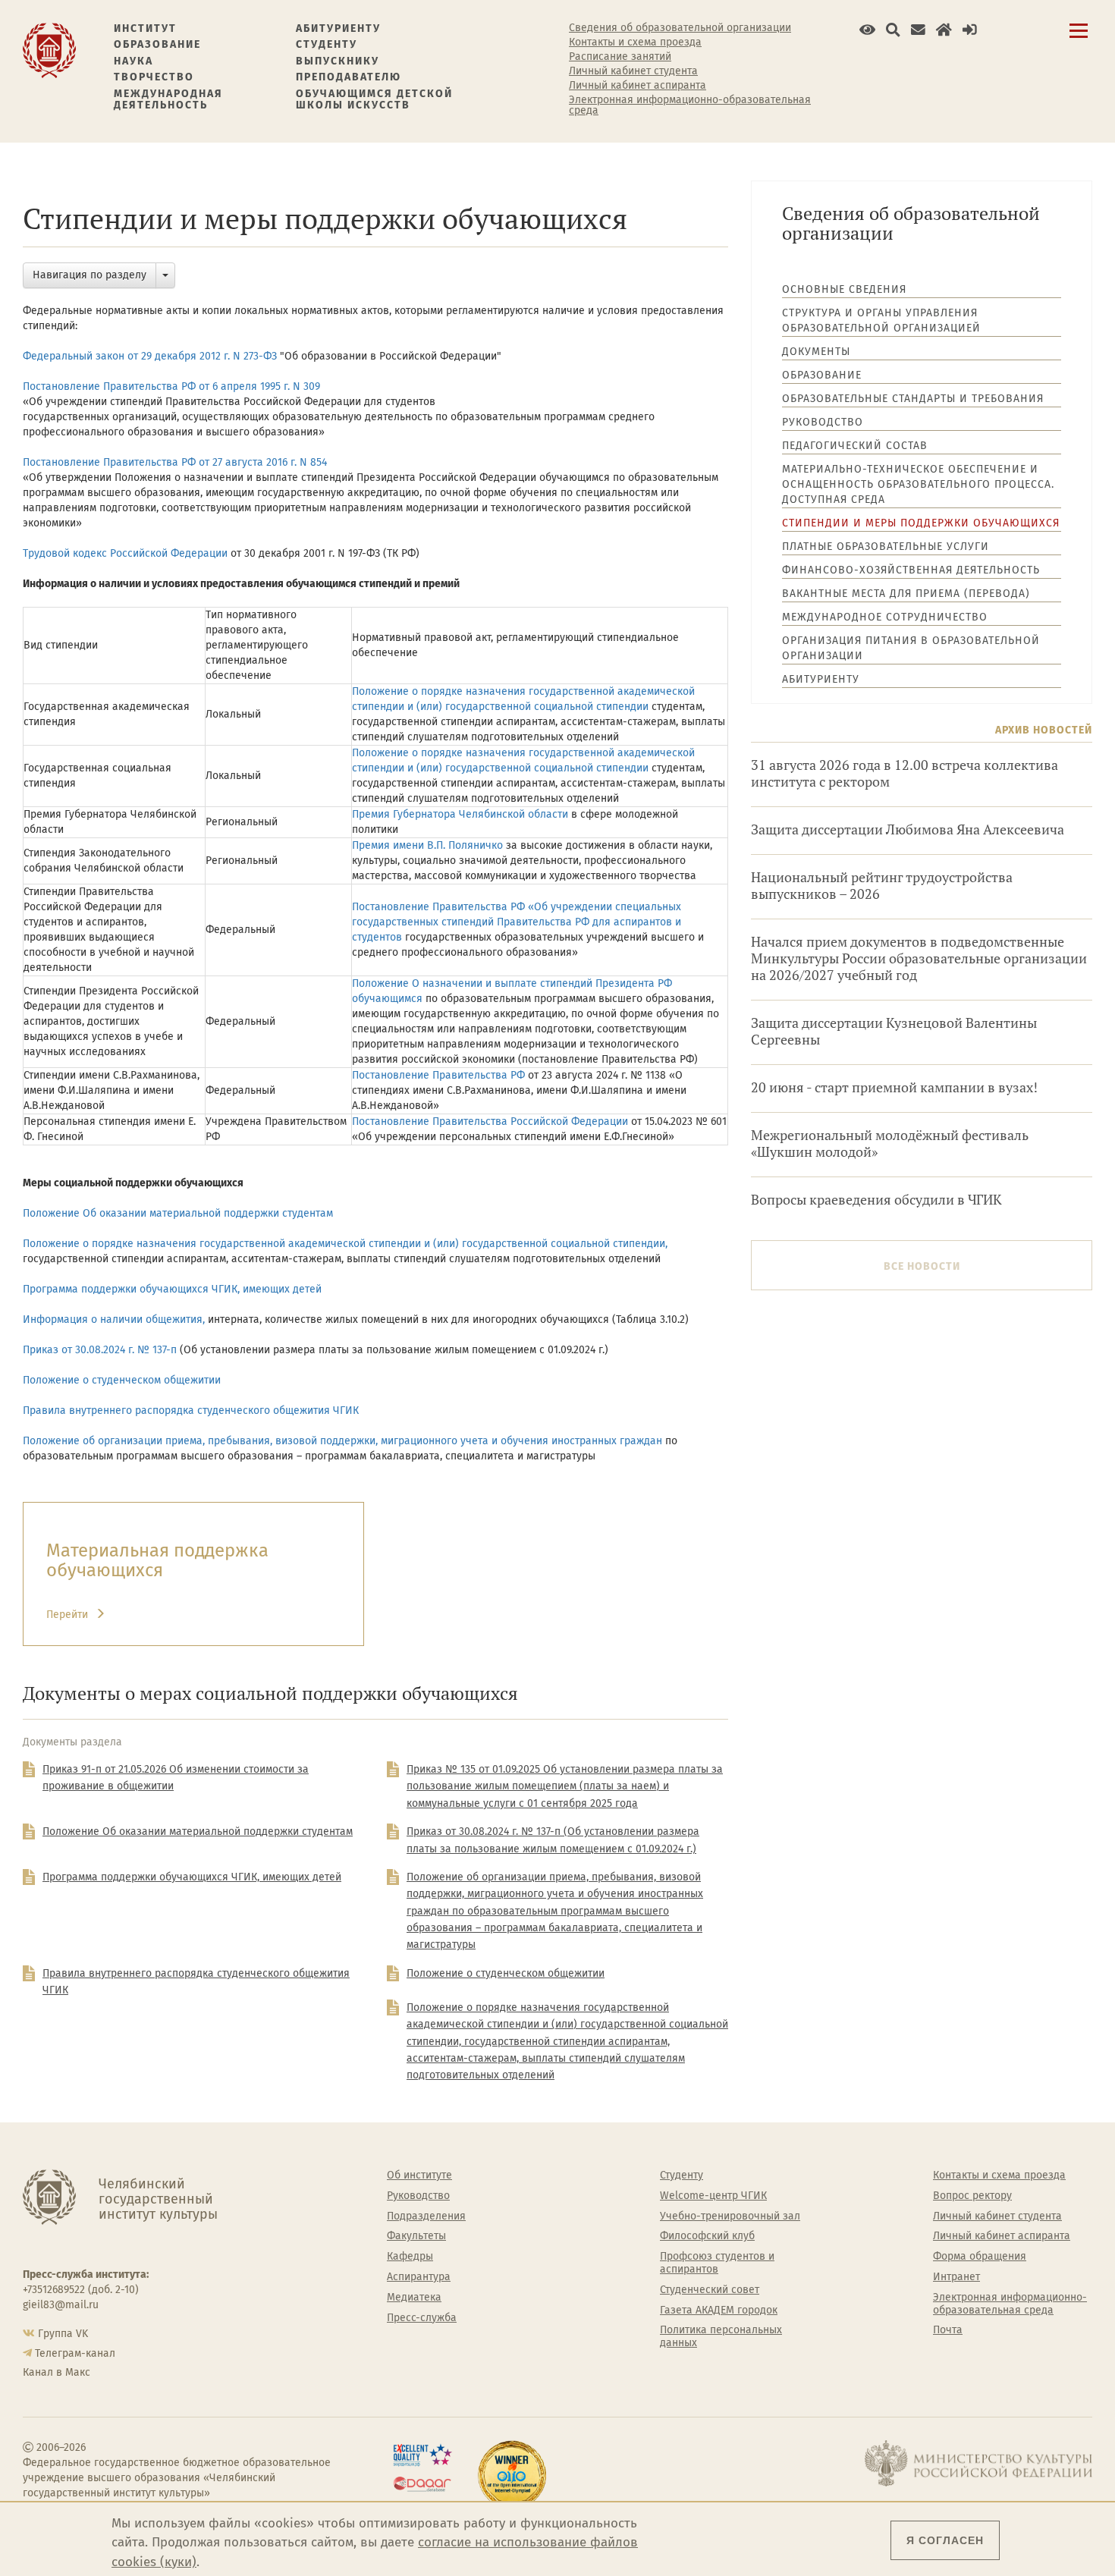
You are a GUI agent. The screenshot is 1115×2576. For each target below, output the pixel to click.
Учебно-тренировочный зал (730, 2216)
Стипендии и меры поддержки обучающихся (921, 523)
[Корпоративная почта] (918, 30)
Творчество (154, 77)
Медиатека (414, 2298)
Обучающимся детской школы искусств (374, 100)
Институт (145, 28)
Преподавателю (349, 77)
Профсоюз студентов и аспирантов (717, 2263)
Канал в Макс (57, 2372)
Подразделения (426, 2216)
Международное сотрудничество (885, 617)
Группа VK (63, 2334)
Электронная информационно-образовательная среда (690, 105)
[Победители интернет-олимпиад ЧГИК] (512, 2475)
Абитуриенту (338, 28)
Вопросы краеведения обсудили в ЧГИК (876, 1200)
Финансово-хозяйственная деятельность (911, 570)
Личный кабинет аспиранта (638, 86)
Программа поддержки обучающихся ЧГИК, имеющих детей (172, 1289)
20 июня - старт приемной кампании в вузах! (894, 1087)
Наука (133, 61)
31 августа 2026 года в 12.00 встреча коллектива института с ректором (905, 773)
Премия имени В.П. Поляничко (427, 845)
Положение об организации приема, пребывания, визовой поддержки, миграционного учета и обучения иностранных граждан (342, 1441)
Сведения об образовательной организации (680, 28)
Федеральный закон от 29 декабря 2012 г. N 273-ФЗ (151, 356)
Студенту (327, 44)
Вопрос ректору (972, 2196)
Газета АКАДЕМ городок (719, 2311)
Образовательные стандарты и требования (913, 399)
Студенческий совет (710, 2290)
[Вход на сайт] (970, 30)
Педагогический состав (855, 446)
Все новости (922, 1266)
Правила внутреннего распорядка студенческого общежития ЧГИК (191, 1411)
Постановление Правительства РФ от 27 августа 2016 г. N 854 (175, 462)
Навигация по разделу (90, 275)
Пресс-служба (422, 2318)
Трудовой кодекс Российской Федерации (125, 553)
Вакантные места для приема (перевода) (906, 594)
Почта (948, 2330)
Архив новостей (1044, 730)
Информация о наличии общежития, (114, 1319)
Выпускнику (338, 61)
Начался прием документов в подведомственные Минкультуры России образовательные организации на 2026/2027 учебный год (919, 958)
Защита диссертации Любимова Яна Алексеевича (908, 829)
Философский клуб (707, 2236)
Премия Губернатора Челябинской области (460, 814)
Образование (157, 44)
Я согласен (945, 2540)
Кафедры (410, 2257)
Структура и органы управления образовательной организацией (881, 320)
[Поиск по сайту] (893, 30)
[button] (867, 30)
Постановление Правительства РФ (438, 1075)
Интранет (956, 2277)
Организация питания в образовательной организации (911, 648)
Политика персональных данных (721, 2337)
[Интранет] (944, 30)
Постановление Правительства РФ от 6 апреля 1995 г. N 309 (173, 386)
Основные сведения (844, 289)
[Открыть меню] (1079, 39)
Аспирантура (419, 2277)
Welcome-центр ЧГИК (713, 2196)
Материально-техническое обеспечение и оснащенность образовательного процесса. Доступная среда (918, 484)
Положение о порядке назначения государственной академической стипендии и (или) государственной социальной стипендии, (345, 1244)
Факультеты (416, 2236)
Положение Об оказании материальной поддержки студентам (178, 1213)
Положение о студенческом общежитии (122, 1380)
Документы (816, 352)
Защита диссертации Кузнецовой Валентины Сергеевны (894, 1031)
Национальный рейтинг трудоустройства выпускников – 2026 (882, 886)
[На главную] (49, 50)
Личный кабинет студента (633, 71)
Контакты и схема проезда (635, 42)
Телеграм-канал (75, 2353)
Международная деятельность (168, 100)
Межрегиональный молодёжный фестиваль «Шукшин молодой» (890, 1143)
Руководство (823, 422)
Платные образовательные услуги (886, 547)
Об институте (419, 2175)
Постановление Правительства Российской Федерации (490, 1122)
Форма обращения (980, 2257)
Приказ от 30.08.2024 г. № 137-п (101, 1350)
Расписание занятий (620, 57)
